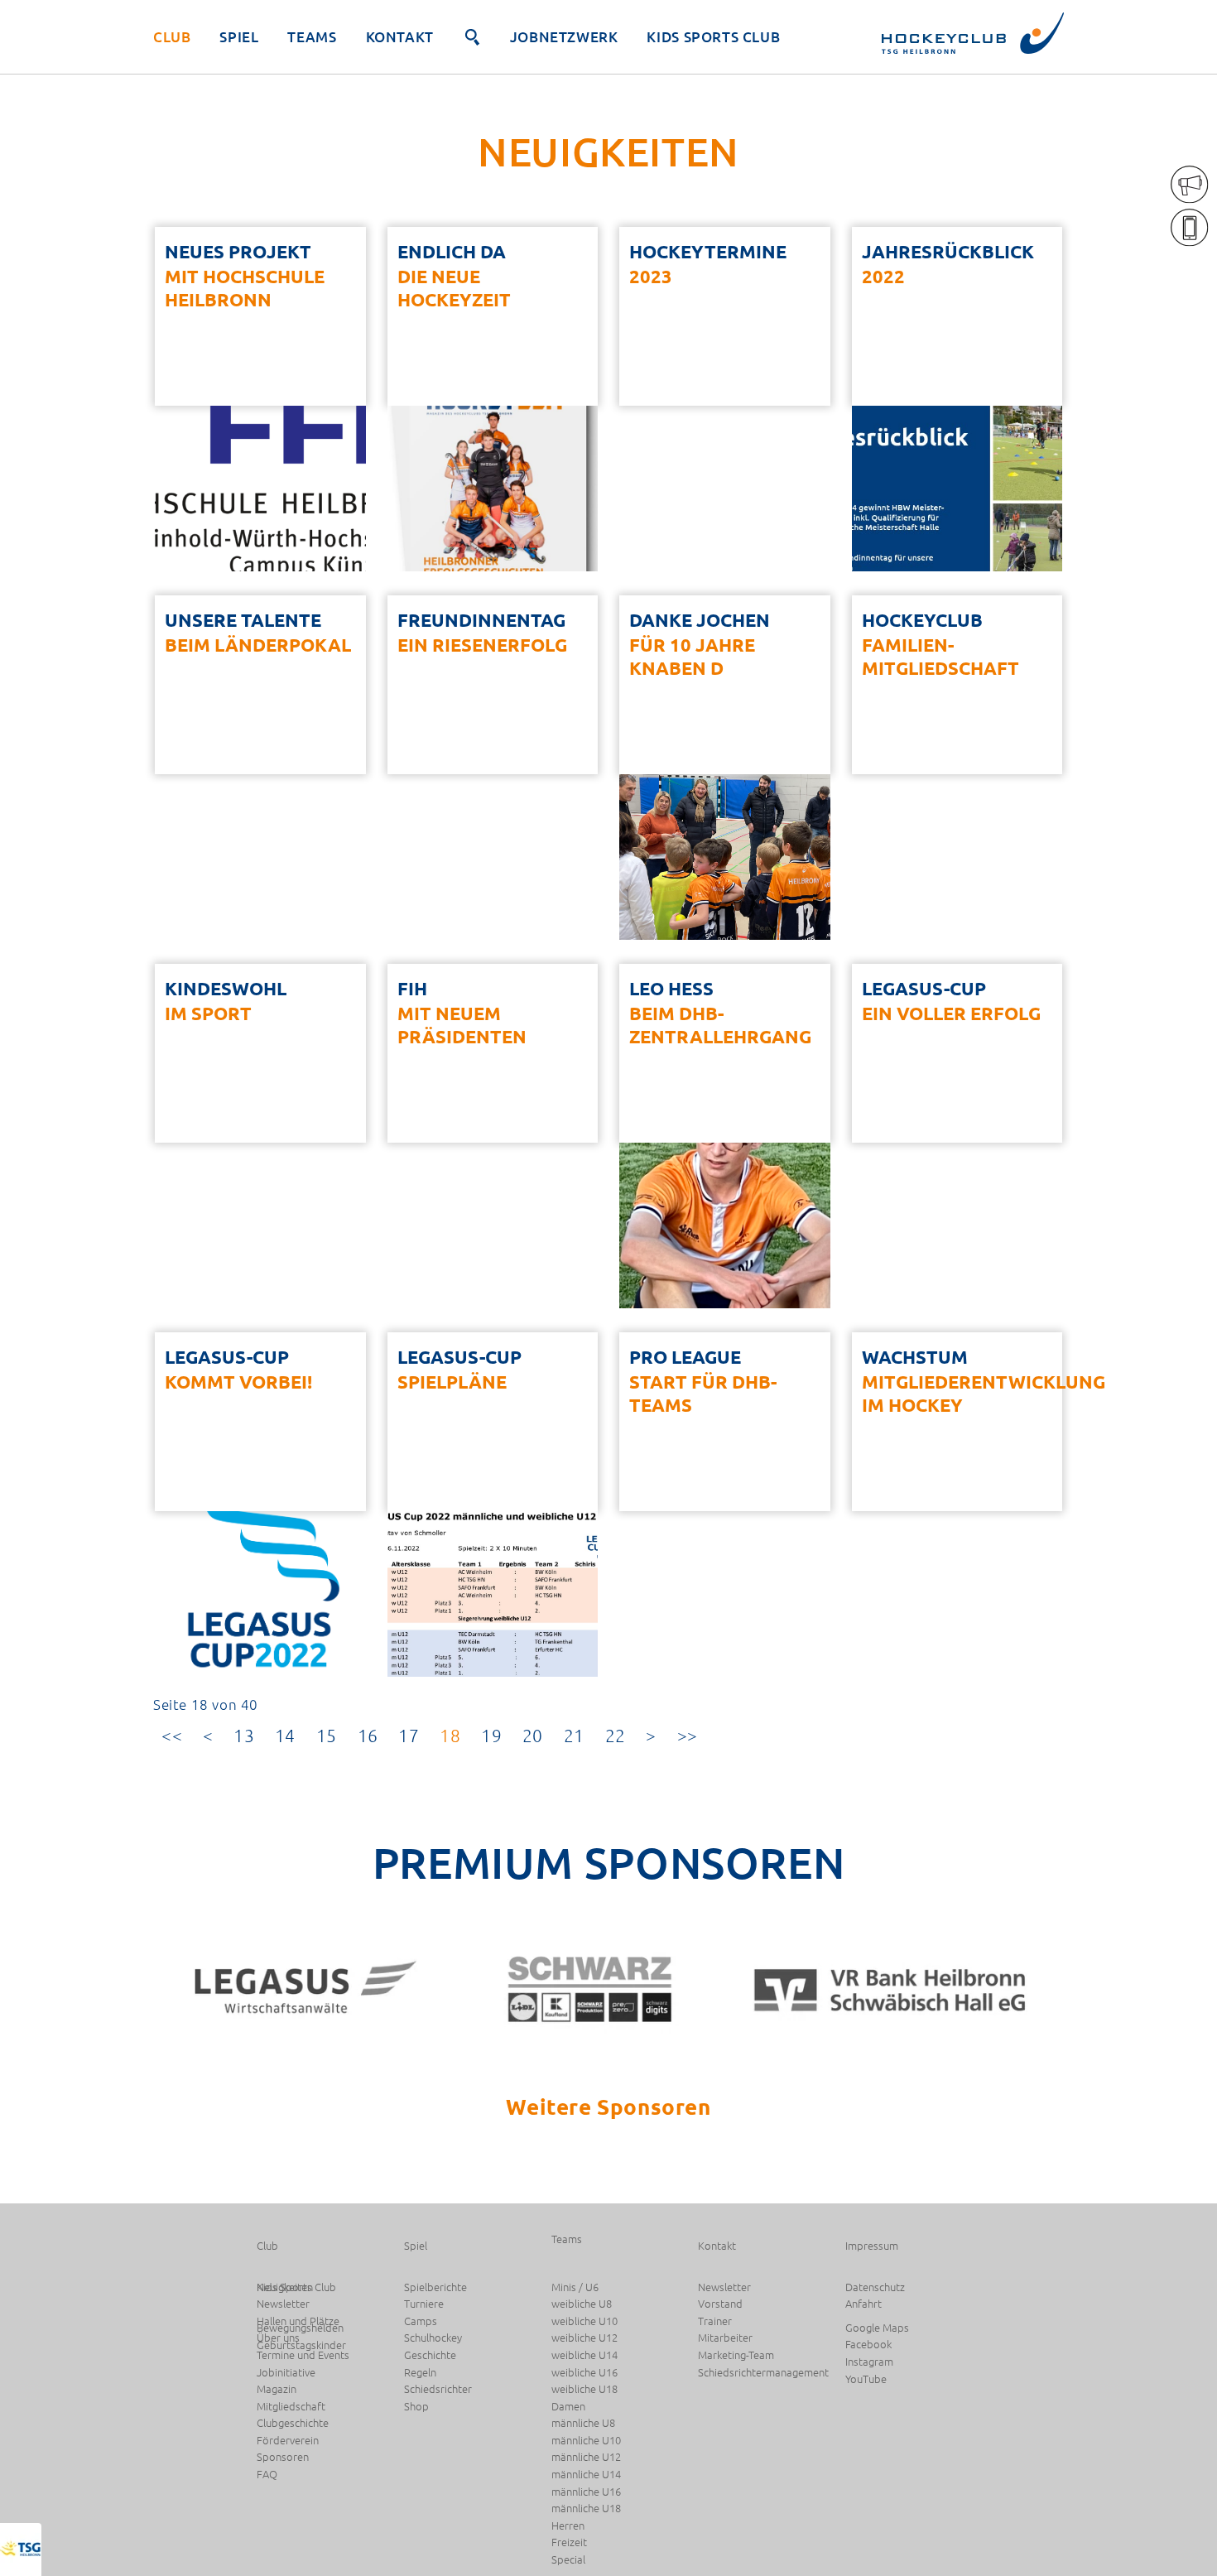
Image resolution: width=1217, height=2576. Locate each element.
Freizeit (569, 2542)
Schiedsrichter (438, 2389)
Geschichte (430, 2355)
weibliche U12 (584, 2338)
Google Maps (877, 2328)
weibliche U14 (584, 2355)
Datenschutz (875, 2287)
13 (244, 1735)
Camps (421, 2321)
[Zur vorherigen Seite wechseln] (208, 1736)
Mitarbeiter (725, 2338)
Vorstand (720, 2304)
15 (327, 1735)
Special (568, 2560)
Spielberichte (435, 2287)
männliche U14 (586, 2475)
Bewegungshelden (300, 2328)
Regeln (420, 2373)
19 (491, 1735)
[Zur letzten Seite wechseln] (688, 1736)
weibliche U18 (584, 2389)
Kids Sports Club (713, 37)
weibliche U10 (584, 2321)
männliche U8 (583, 2423)
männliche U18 (586, 2509)
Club (172, 37)
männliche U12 (586, 2457)
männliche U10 (586, 2441)
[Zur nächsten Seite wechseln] (651, 1736)
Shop (416, 2407)
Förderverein (288, 2441)
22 (616, 1735)
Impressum (872, 2246)
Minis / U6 (575, 2287)
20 (533, 1735)
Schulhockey (433, 2338)
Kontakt (400, 37)
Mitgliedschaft (291, 2407)
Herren (568, 2526)
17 (409, 1735)
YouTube (866, 2379)
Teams (312, 37)
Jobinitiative (286, 2373)
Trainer (715, 2321)
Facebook (868, 2345)
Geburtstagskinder (301, 2345)
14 (285, 1735)
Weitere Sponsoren (608, 2106)
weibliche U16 (584, 2373)
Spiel (239, 37)
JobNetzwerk (564, 37)
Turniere (424, 2304)
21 (574, 1735)
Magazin (277, 2389)
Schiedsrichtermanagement (763, 2373)
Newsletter (724, 2287)
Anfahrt (863, 2304)
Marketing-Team (736, 2355)
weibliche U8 (582, 2304)
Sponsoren (283, 2457)
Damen (568, 2407)
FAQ (267, 2475)
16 (368, 1735)
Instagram (869, 2362)
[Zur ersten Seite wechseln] (172, 1736)
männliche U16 (586, 2492)
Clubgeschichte (293, 2423)
